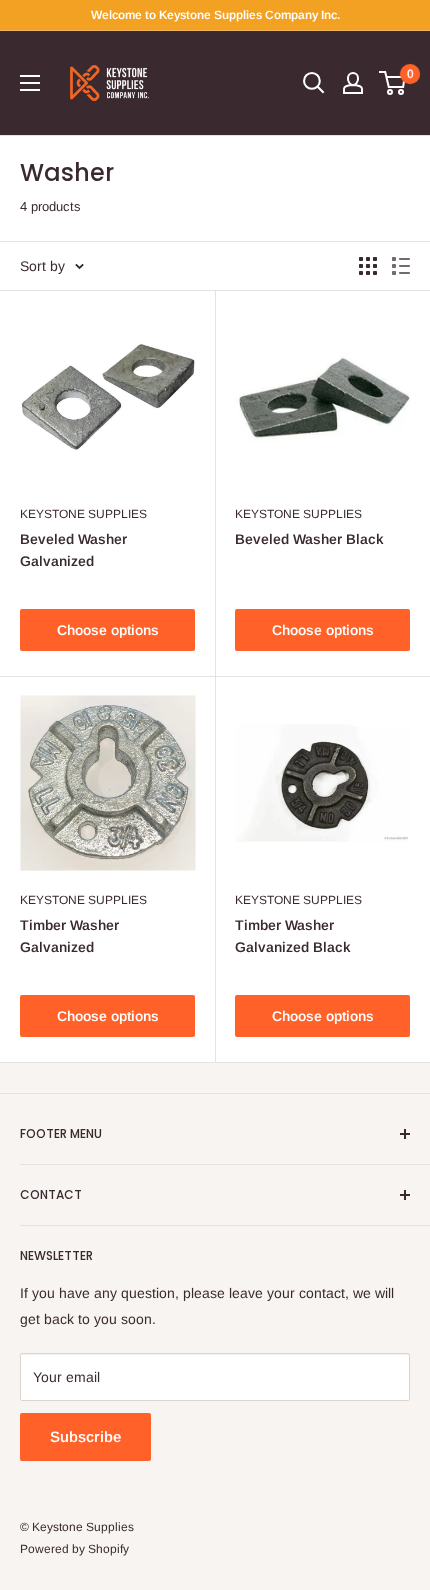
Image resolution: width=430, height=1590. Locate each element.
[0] (393, 83)
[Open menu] (30, 83)
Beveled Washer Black (309, 539)
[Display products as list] (401, 266)
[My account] (353, 83)
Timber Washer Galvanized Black (293, 936)
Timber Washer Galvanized (69, 936)
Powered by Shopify (74, 1549)
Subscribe (85, 1436)
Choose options (108, 630)
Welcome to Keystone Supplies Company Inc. (215, 15)
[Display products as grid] (368, 266)
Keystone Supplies (83, 514)
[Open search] (314, 83)
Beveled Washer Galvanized (73, 550)
